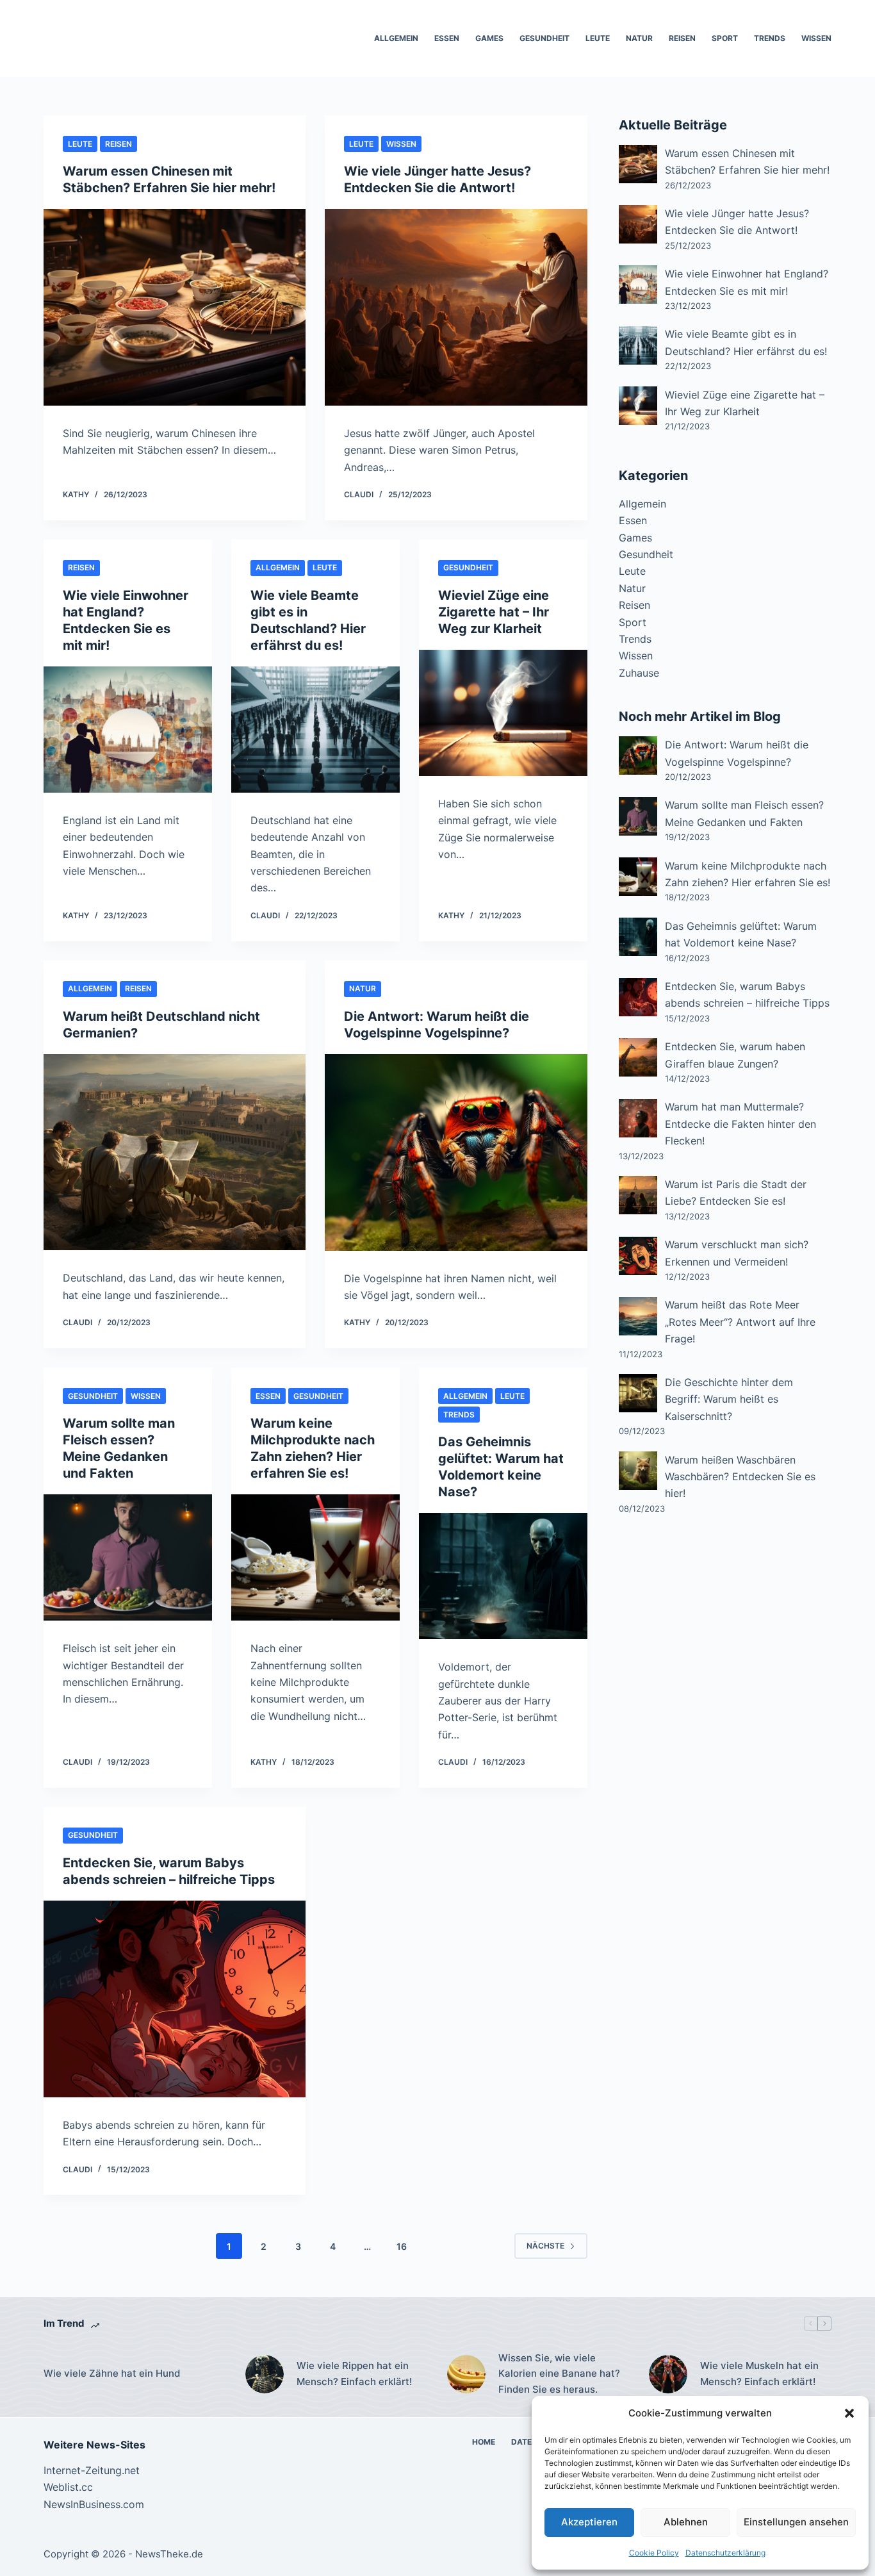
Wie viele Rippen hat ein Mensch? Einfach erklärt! (354, 2374)
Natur (639, 38)
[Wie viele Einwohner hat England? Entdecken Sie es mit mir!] (128, 730)
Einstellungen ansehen (796, 2522)
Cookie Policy (654, 2553)
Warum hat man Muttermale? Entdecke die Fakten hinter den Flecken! (740, 1124)
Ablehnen (686, 2522)
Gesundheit (544, 38)
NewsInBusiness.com (94, 2504)
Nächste (545, 2246)
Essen (447, 38)
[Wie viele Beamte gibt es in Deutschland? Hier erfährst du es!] (315, 730)
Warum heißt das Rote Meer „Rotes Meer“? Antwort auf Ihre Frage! (740, 1322)
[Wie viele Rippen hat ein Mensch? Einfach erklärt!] (265, 2374)
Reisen (682, 38)
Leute (598, 38)
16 (402, 2246)
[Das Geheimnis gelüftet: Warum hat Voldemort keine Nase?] (503, 1576)
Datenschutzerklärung (725, 2553)
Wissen (816, 38)
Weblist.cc (68, 2487)
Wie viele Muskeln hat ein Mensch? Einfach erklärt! (759, 2374)
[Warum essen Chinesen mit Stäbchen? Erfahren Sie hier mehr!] (175, 307)
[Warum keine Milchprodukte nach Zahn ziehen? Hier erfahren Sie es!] (315, 1557)
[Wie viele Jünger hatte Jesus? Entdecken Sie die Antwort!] (456, 307)
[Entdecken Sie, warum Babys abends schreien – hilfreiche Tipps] (175, 1999)
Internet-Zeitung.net (92, 2470)
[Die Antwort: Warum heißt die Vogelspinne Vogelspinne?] (456, 1152)
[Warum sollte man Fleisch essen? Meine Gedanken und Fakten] (128, 1557)
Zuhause (639, 673)
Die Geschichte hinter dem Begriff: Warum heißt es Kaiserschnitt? (729, 1399)
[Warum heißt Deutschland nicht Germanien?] (175, 1152)
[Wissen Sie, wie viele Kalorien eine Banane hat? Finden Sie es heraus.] (466, 2374)
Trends (770, 38)
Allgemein (396, 38)
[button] (849, 2413)
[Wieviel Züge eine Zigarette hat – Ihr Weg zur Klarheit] (503, 713)
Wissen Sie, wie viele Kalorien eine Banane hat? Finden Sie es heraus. (559, 2374)
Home (484, 2442)
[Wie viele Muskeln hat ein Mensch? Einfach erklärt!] (668, 2374)
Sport (725, 38)
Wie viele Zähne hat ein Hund (112, 2374)
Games (489, 38)
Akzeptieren (589, 2522)
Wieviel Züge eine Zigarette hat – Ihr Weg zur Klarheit (494, 612)
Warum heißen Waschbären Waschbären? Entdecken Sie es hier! (740, 1477)
